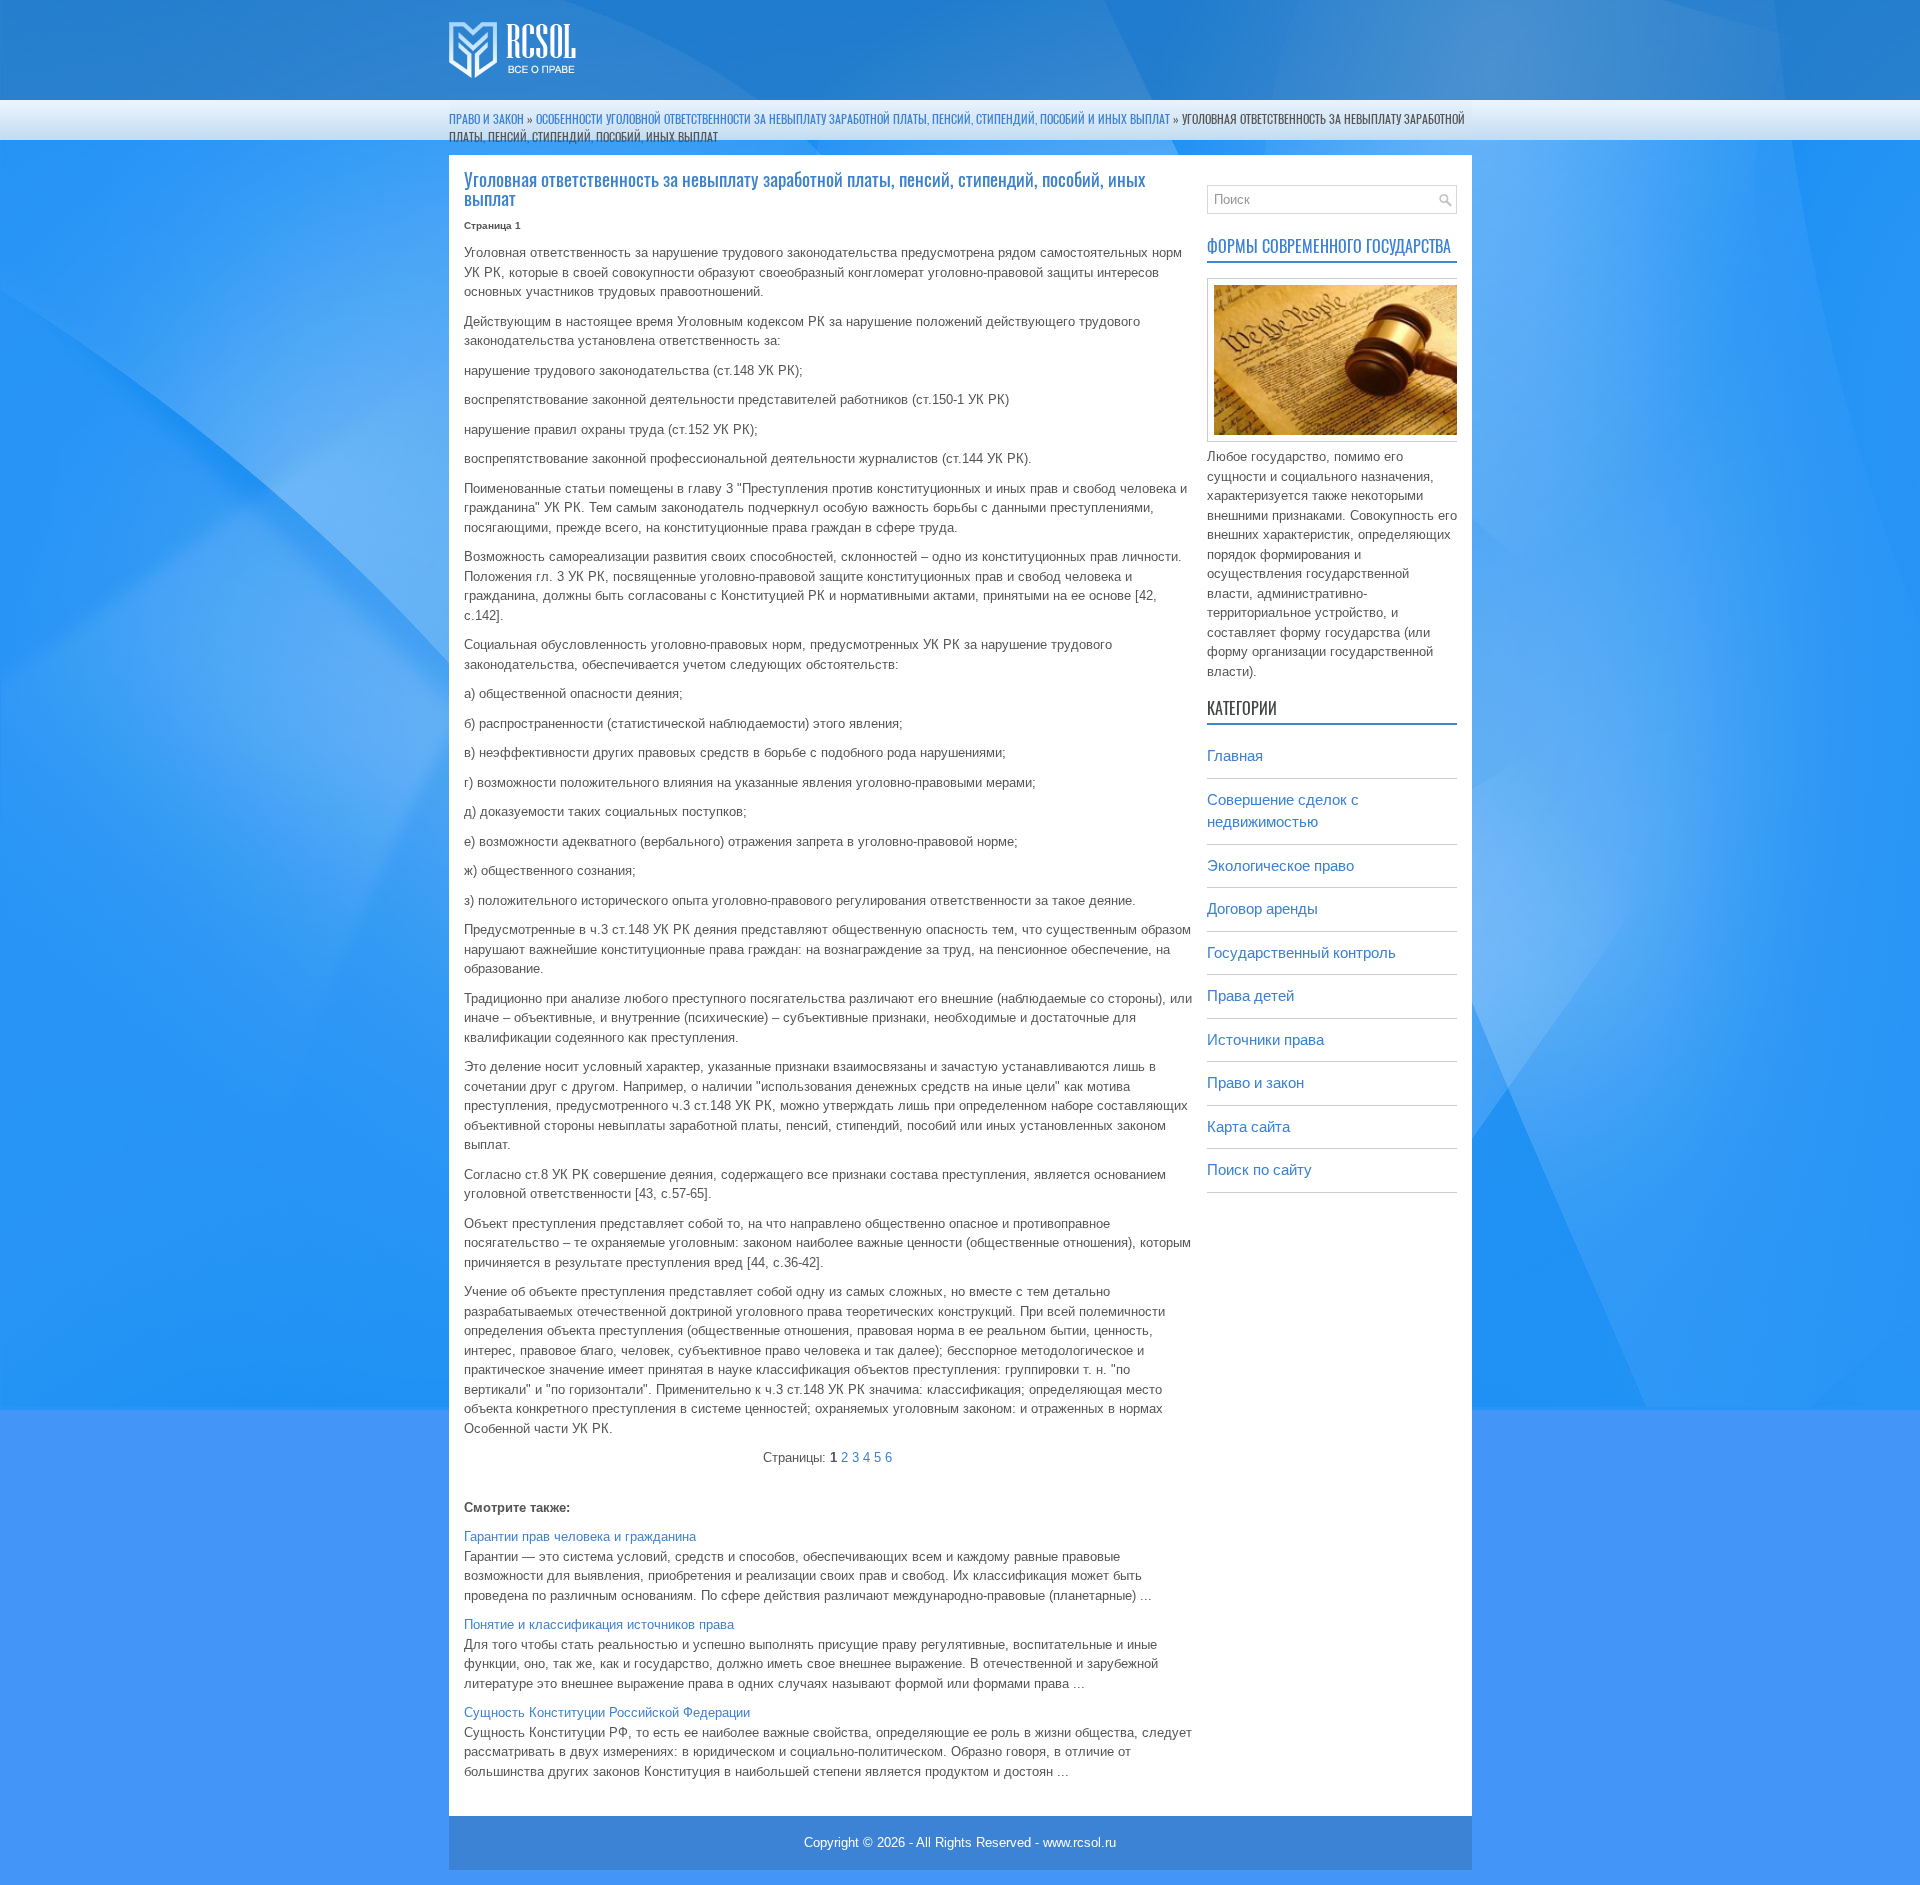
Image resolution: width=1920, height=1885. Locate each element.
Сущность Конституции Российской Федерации (607, 1712)
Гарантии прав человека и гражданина (580, 1536)
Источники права (1265, 1039)
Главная (1235, 755)
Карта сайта (1248, 1126)
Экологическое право (1280, 865)
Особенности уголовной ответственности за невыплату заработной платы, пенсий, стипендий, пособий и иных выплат (853, 119)
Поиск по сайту (1259, 1169)
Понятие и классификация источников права (599, 1624)
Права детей (1250, 995)
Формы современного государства (1329, 246)
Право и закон (486, 119)
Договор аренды (1262, 908)
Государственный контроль (1301, 952)
